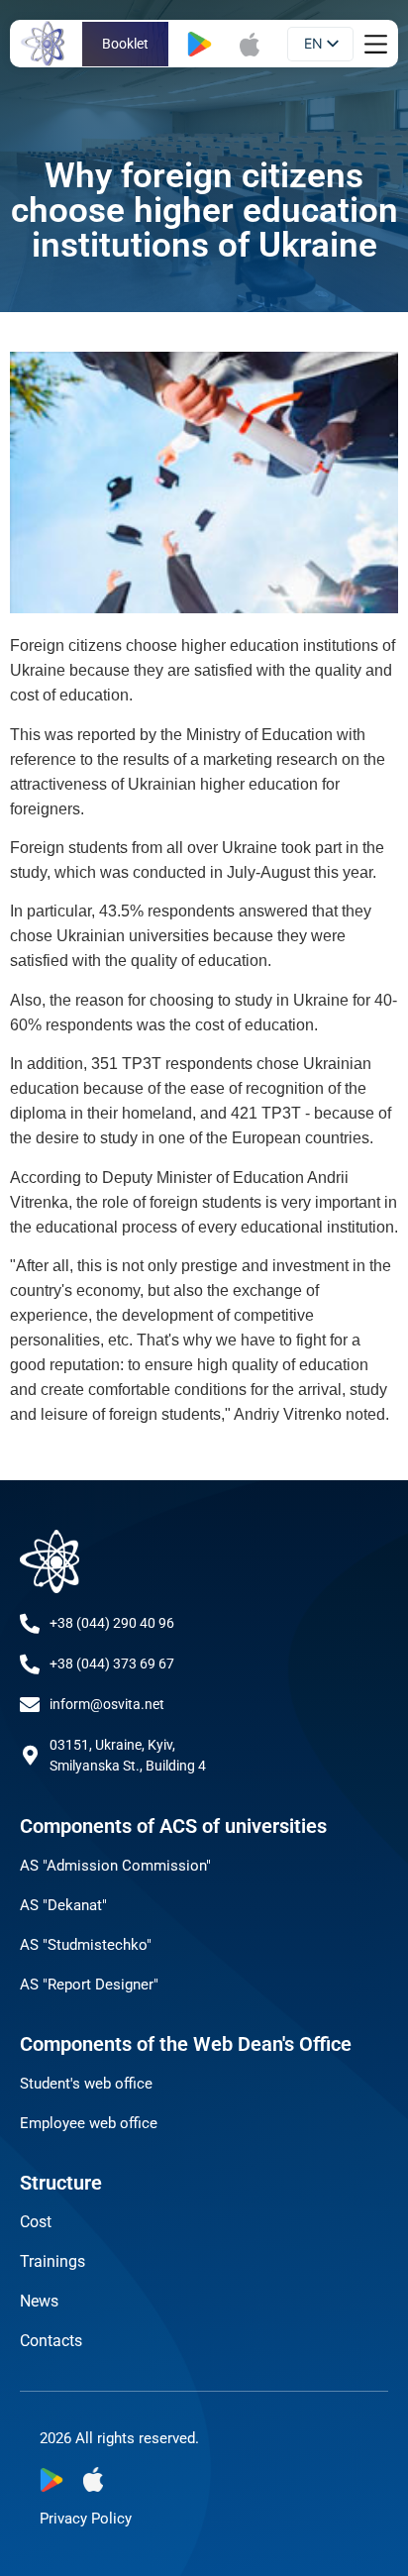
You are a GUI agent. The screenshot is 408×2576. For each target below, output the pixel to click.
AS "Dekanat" (63, 1905)
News (39, 2301)
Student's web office (86, 2084)
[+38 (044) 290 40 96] (30, 1624)
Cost (36, 2222)
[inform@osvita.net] (30, 1705)
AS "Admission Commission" (115, 1866)
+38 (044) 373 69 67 (112, 1664)
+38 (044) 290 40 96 (112, 1623)
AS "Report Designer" (89, 1985)
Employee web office (89, 2123)
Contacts (51, 2341)
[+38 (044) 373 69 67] (30, 1664)
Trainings (52, 2261)
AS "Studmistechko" (86, 1945)
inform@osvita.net (107, 1704)
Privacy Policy (86, 2519)
